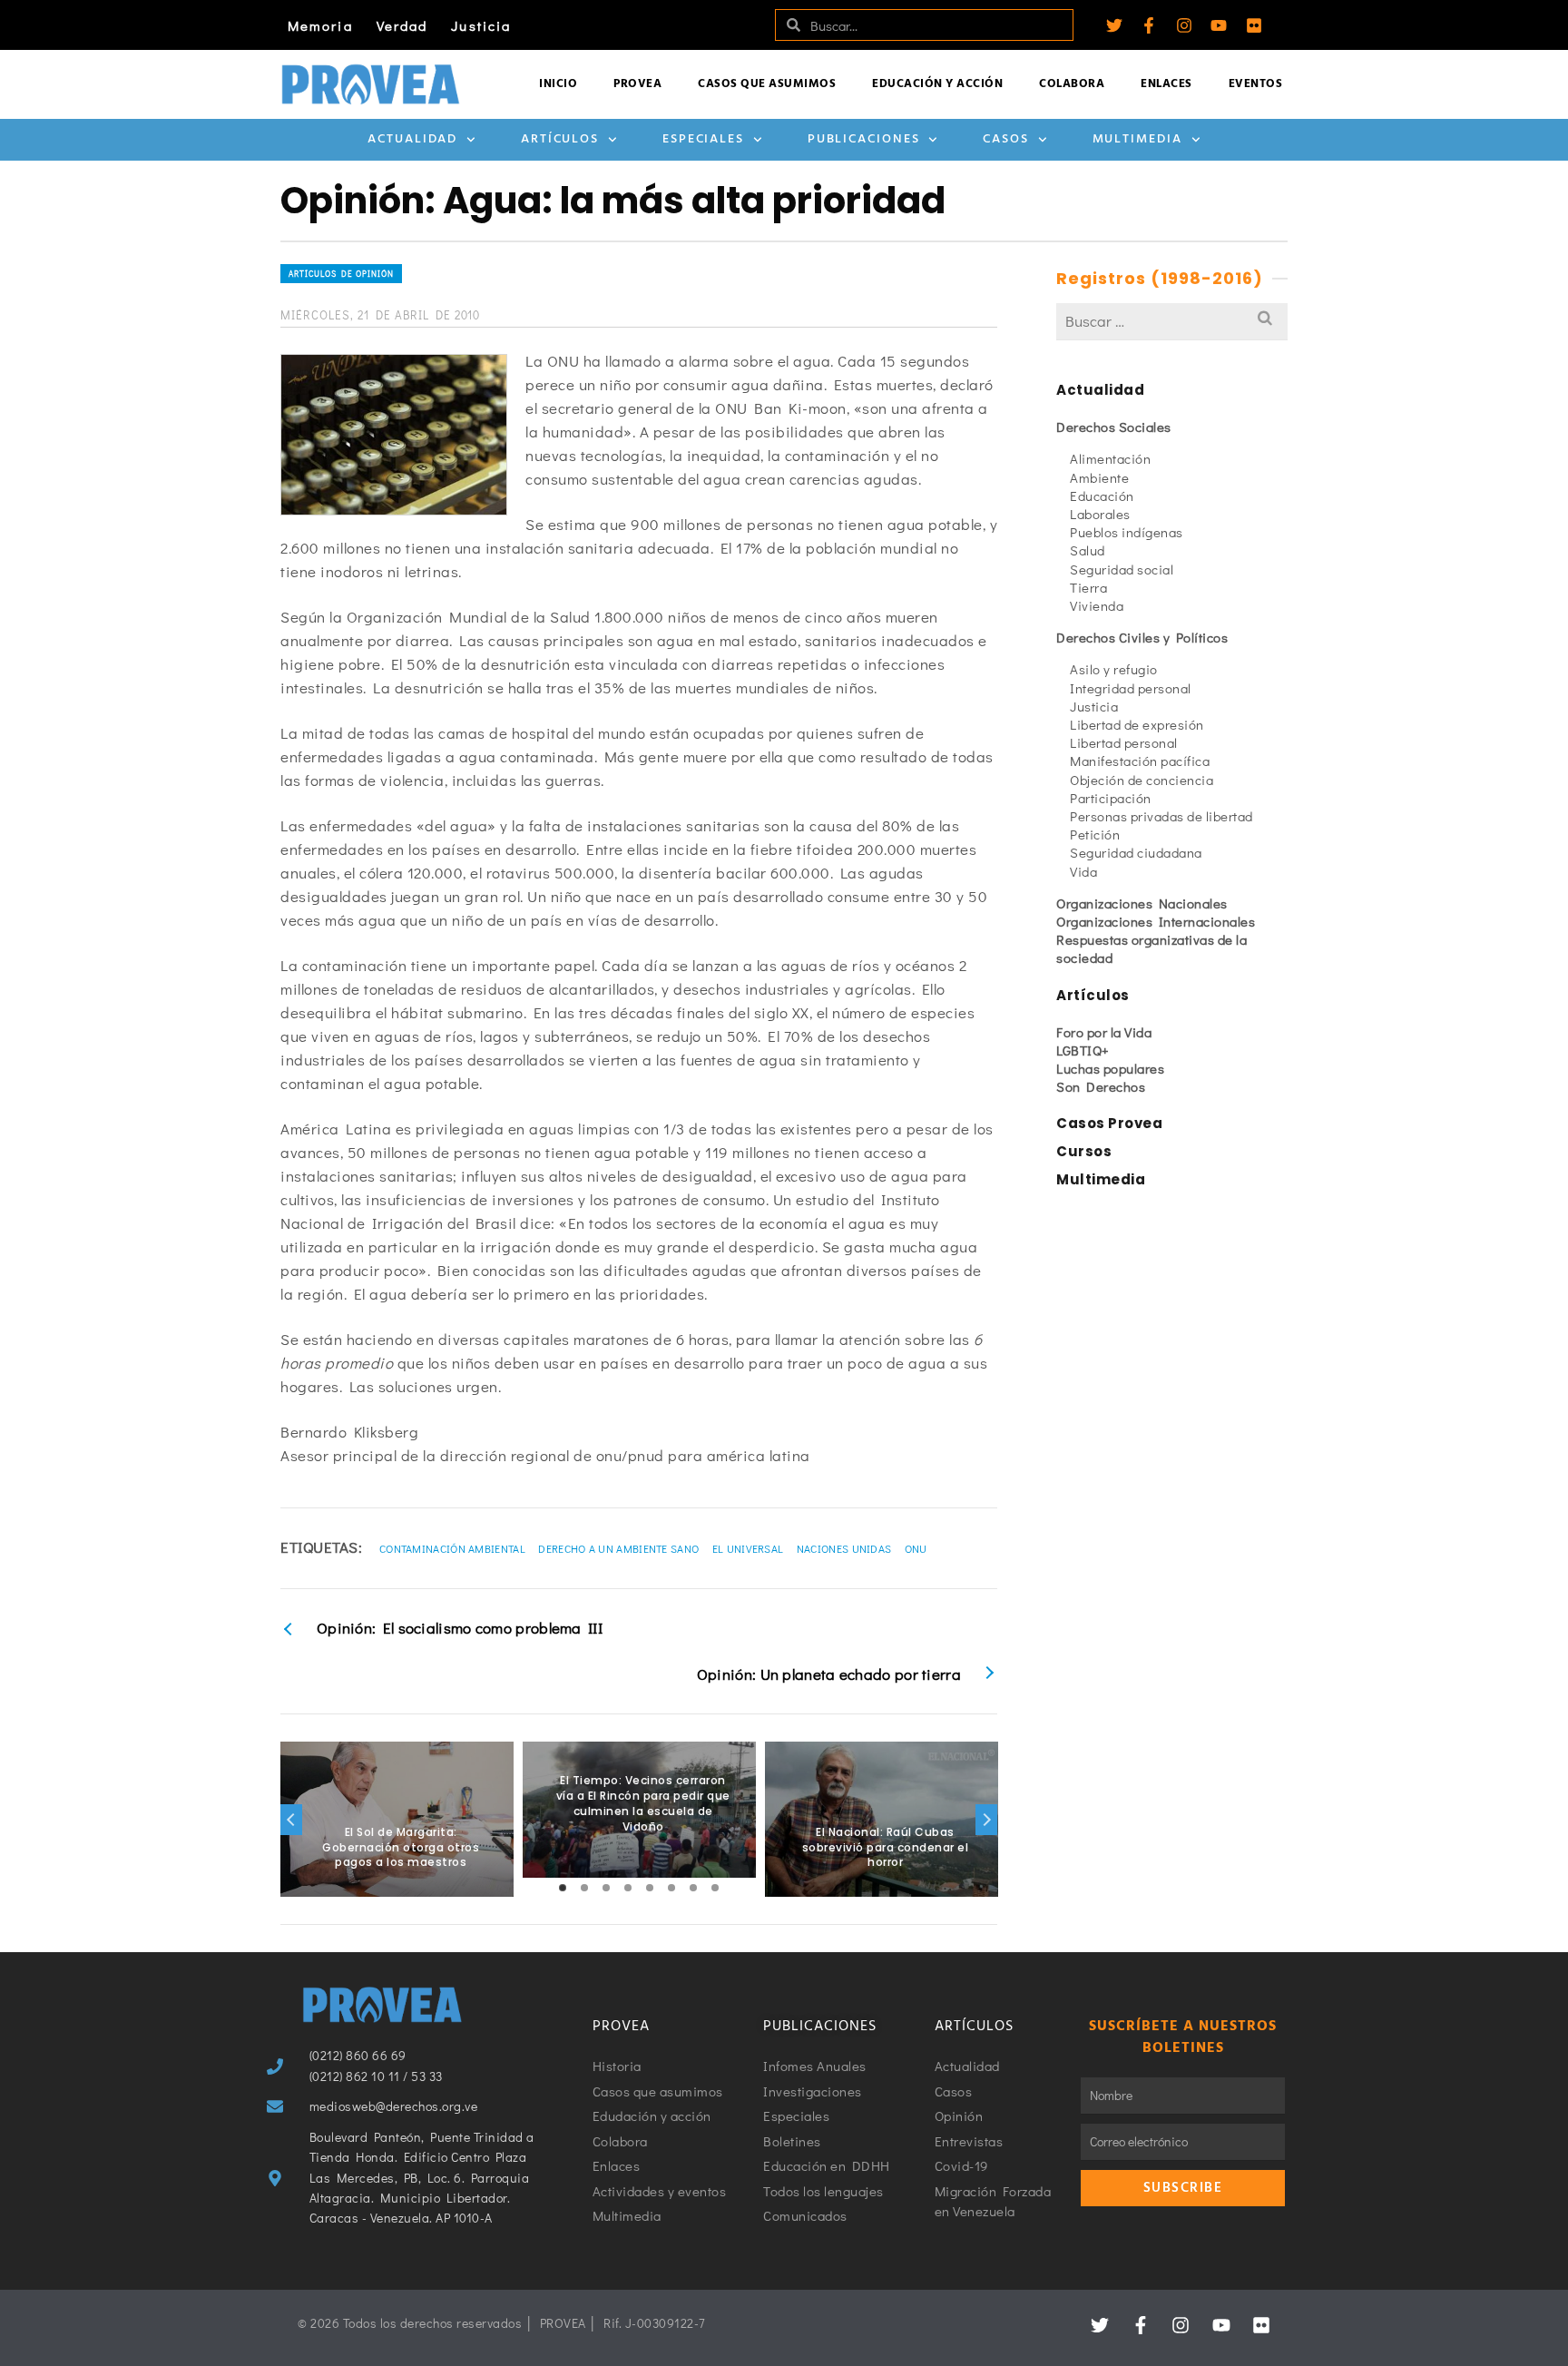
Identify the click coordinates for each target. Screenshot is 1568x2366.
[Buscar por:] (1172, 321)
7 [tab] (693, 1888)
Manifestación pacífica (1140, 761)
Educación (1102, 496)
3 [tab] (606, 1888)
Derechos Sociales (1114, 427)
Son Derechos (1101, 1086)
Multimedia (1137, 139)
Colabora (1072, 84)
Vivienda (1097, 605)
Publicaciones (864, 139)
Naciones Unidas (844, 1548)
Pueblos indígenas (1127, 532)
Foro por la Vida (1104, 1032)
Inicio (558, 84)
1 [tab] (563, 1888)
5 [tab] (650, 1888)
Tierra (1088, 587)
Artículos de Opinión (341, 274)
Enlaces (1166, 84)
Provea (637, 84)
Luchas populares (1110, 1068)
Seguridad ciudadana (1136, 852)
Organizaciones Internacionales (1156, 921)
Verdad (402, 25)
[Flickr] (1254, 25)
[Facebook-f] (1149, 25)
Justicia (481, 25)
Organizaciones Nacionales (1142, 903)
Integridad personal (1131, 688)
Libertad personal (1124, 742)
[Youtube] (1219, 25)
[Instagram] (1184, 25)
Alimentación (1110, 458)
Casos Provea (1109, 1123)
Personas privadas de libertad (1161, 816)
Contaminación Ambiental (452, 1548)
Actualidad (412, 139)
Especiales (703, 139)
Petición (1095, 834)
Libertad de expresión (1137, 724)
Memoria (320, 25)
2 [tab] (584, 1888)
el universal (748, 1548)
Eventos (1256, 84)
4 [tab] (628, 1888)
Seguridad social (1122, 569)
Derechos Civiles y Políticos (1142, 637)
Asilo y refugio (1114, 669)
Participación (1111, 798)
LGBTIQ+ (1083, 1050)
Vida (1083, 871)
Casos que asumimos (767, 84)
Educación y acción (937, 84)
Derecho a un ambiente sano (618, 1548)
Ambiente (1099, 477)
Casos (1006, 139)
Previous (291, 1820)
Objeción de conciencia (1142, 780)
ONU (916, 1548)
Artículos (560, 139)
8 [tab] (715, 1888)
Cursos (1084, 1151)
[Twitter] (1114, 25)
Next (986, 1820)
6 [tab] (671, 1888)
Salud (1088, 550)
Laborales (1100, 514)
